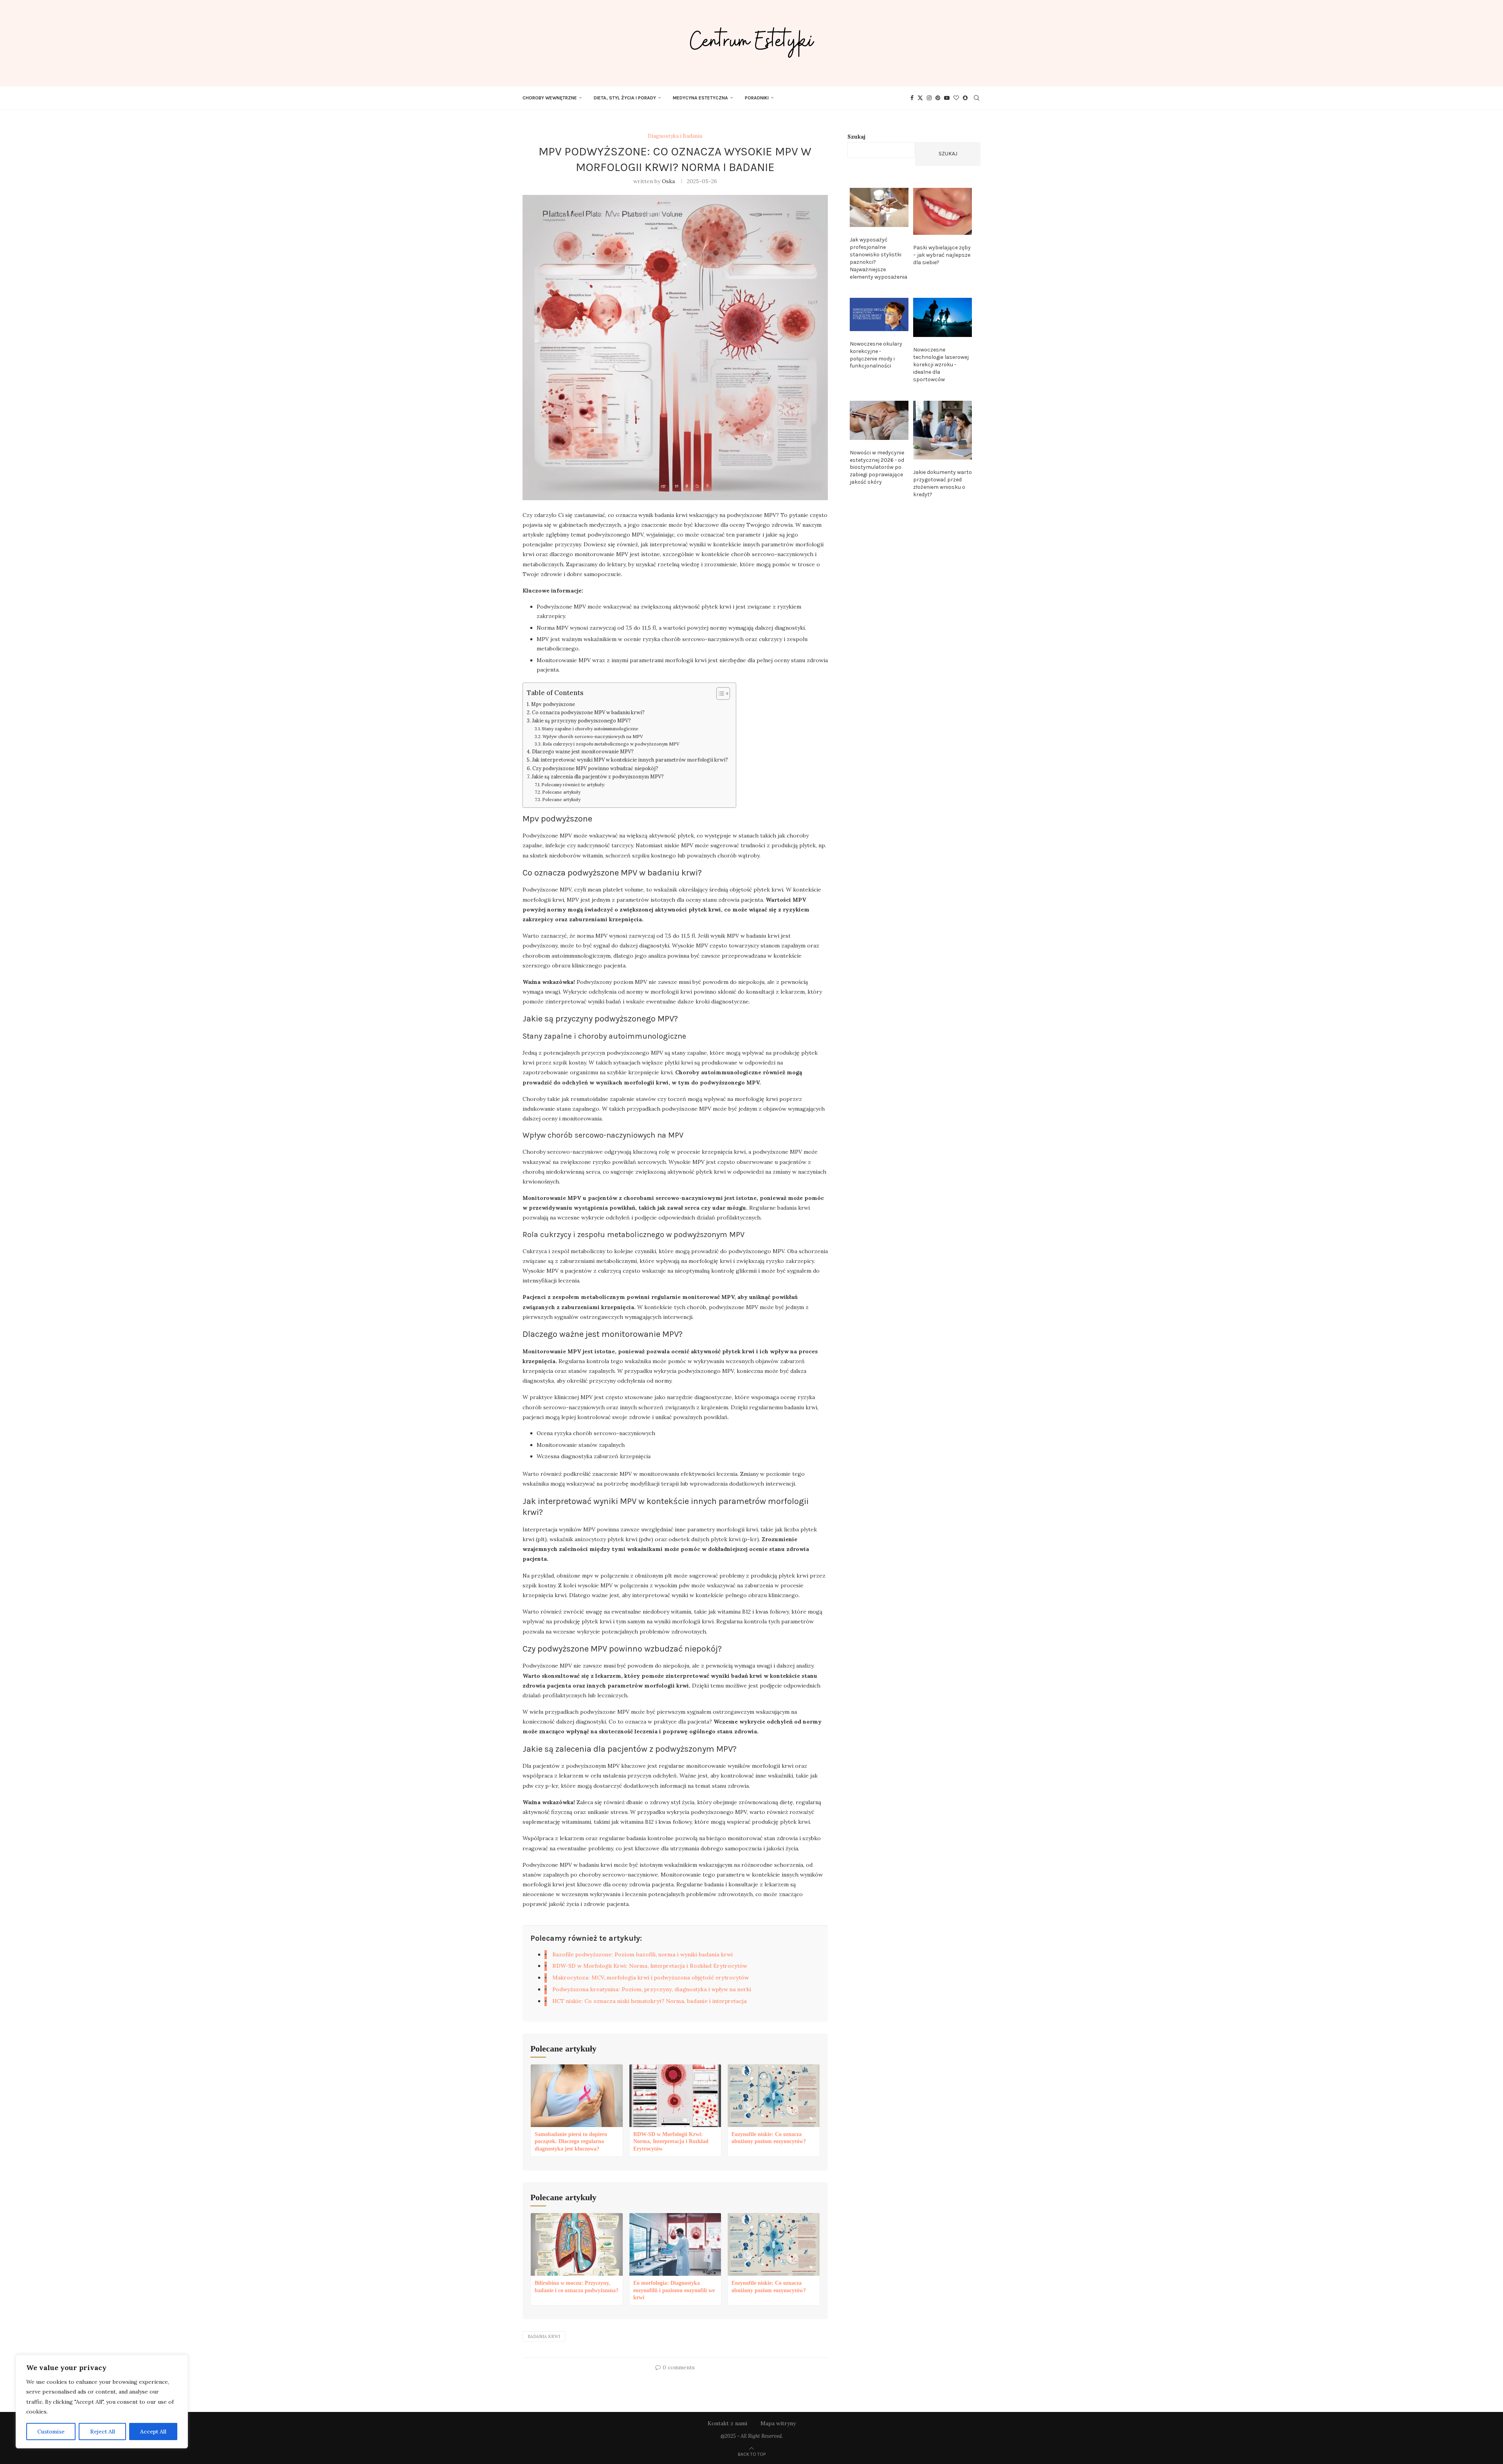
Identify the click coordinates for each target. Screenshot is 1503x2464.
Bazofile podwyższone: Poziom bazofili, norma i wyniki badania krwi (642, 1954)
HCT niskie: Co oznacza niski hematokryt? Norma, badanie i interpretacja (650, 2001)
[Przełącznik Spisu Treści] (719, 693)
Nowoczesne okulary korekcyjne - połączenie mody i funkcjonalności (876, 355)
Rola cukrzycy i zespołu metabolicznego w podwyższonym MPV (611, 744)
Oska (668, 181)
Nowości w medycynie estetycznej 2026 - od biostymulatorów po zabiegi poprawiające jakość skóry (877, 467)
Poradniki (757, 98)
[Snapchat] (965, 98)
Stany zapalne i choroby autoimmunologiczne (590, 729)
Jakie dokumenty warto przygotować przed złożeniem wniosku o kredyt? (943, 483)
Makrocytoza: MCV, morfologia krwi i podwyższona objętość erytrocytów (651, 1978)
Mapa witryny (778, 2423)
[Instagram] (929, 98)
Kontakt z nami (727, 2423)
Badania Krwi (544, 2336)
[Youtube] (947, 98)
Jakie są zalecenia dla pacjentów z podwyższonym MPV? (598, 776)
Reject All (103, 2432)
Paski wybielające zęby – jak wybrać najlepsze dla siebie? (942, 255)
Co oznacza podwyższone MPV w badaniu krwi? (588, 712)
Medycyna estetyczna (700, 98)
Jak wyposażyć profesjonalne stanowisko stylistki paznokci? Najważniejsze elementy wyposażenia (879, 258)
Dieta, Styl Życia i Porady (625, 98)
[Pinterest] (938, 98)
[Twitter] (920, 98)
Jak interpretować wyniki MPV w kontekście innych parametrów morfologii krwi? (630, 760)
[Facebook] (912, 98)
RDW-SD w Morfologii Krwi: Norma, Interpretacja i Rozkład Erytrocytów (650, 1966)
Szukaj (856, 137)
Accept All (153, 2432)
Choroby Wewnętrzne (550, 98)
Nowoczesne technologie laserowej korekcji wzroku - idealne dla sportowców (941, 365)
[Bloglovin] (956, 98)
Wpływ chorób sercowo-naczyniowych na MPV (593, 737)
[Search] (977, 98)
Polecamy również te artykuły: (573, 785)
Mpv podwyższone (553, 704)
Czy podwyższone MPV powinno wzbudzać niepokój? (595, 768)
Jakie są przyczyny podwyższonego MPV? (581, 720)
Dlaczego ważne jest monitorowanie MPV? (583, 751)
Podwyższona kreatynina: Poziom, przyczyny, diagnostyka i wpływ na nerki (652, 1989)
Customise (51, 2432)
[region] (102, 2402)
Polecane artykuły (561, 792)
